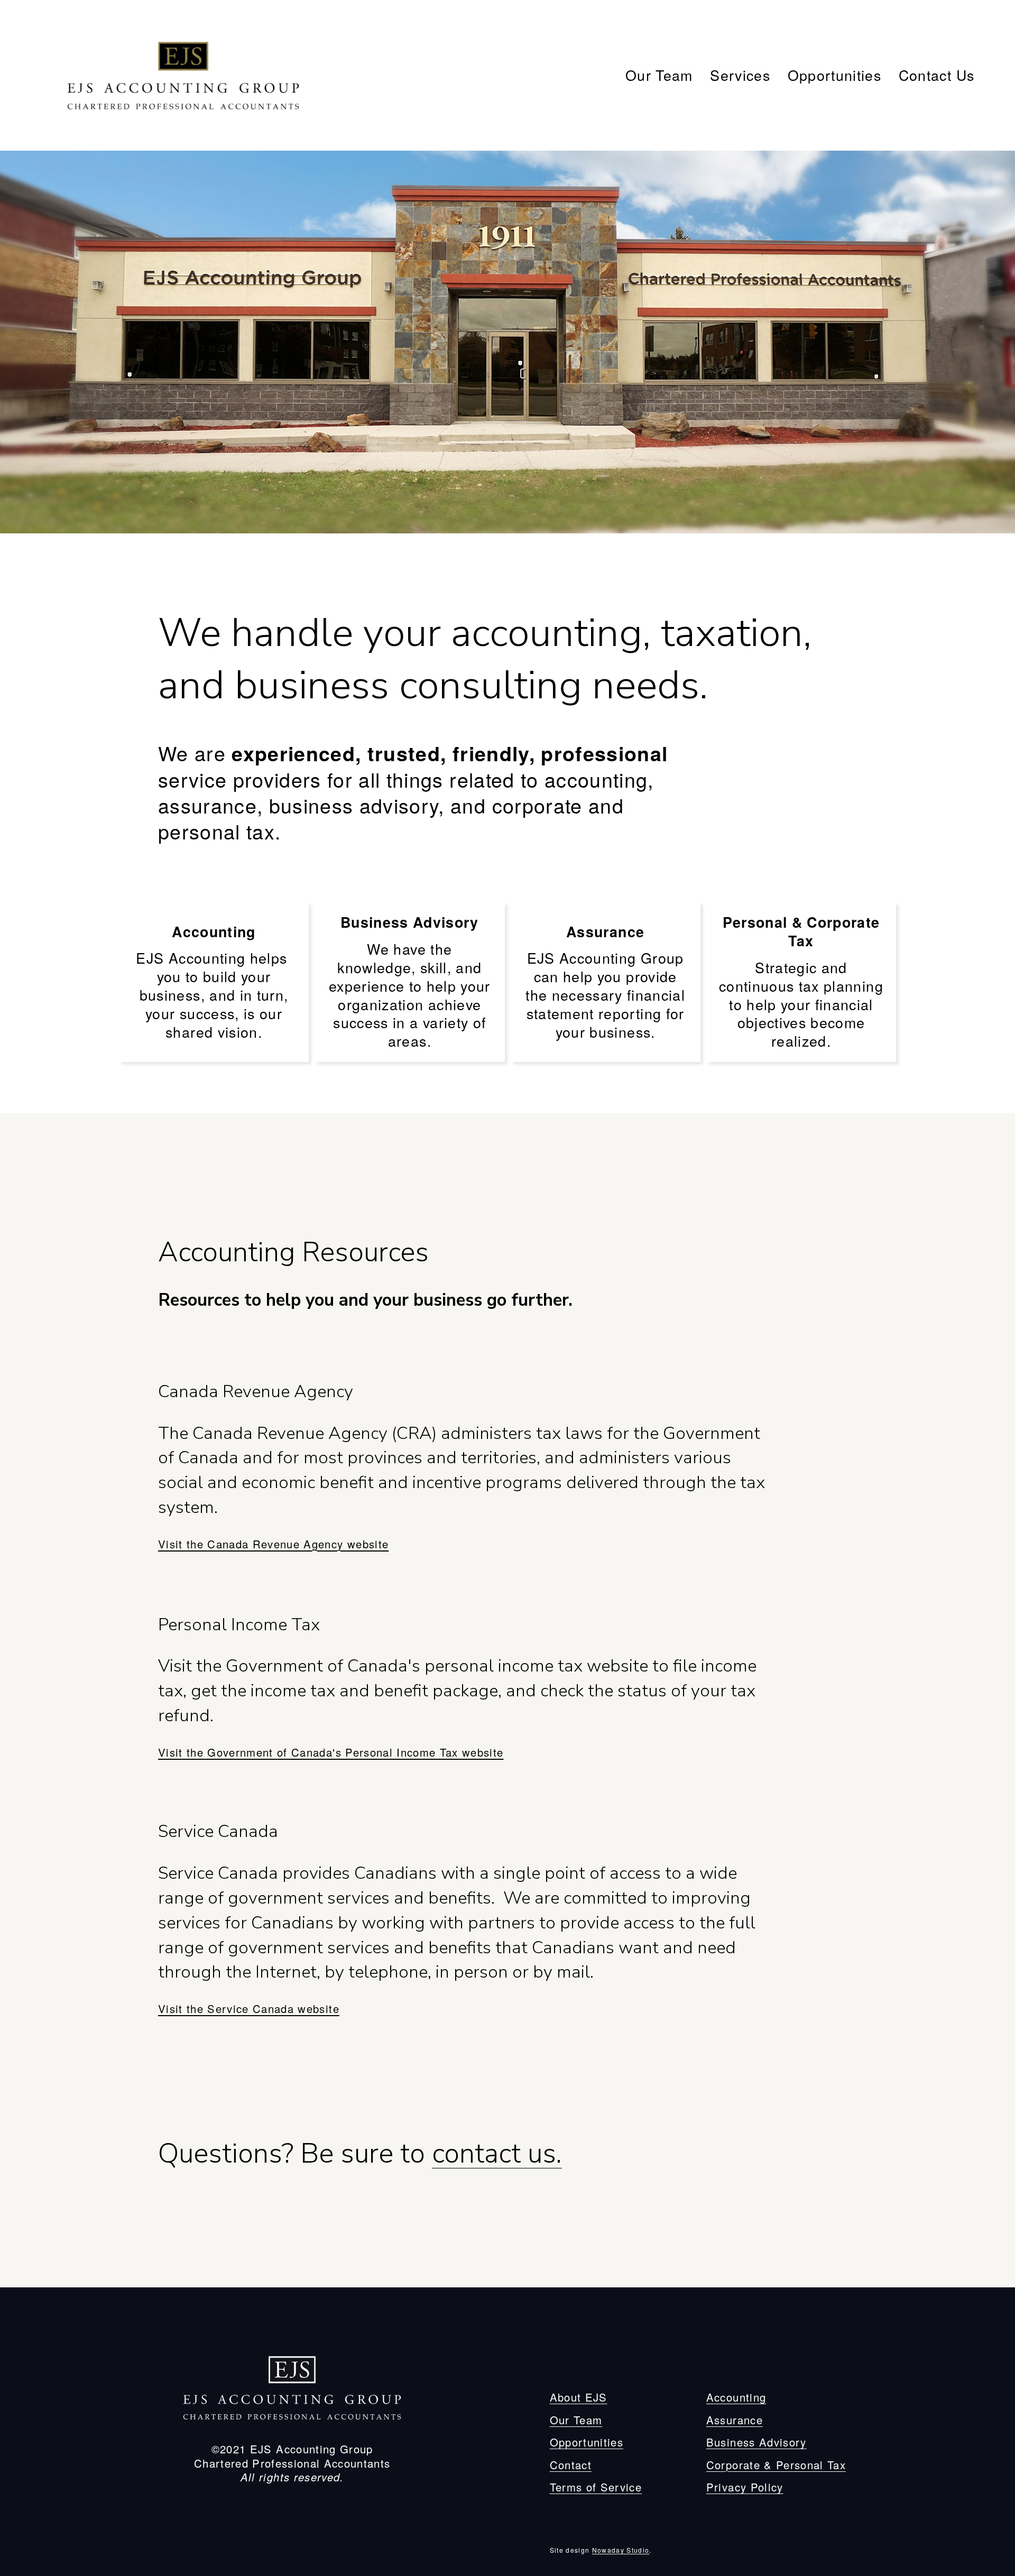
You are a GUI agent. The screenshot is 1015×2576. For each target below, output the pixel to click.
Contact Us (936, 75)
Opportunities (834, 75)
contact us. (497, 2153)
